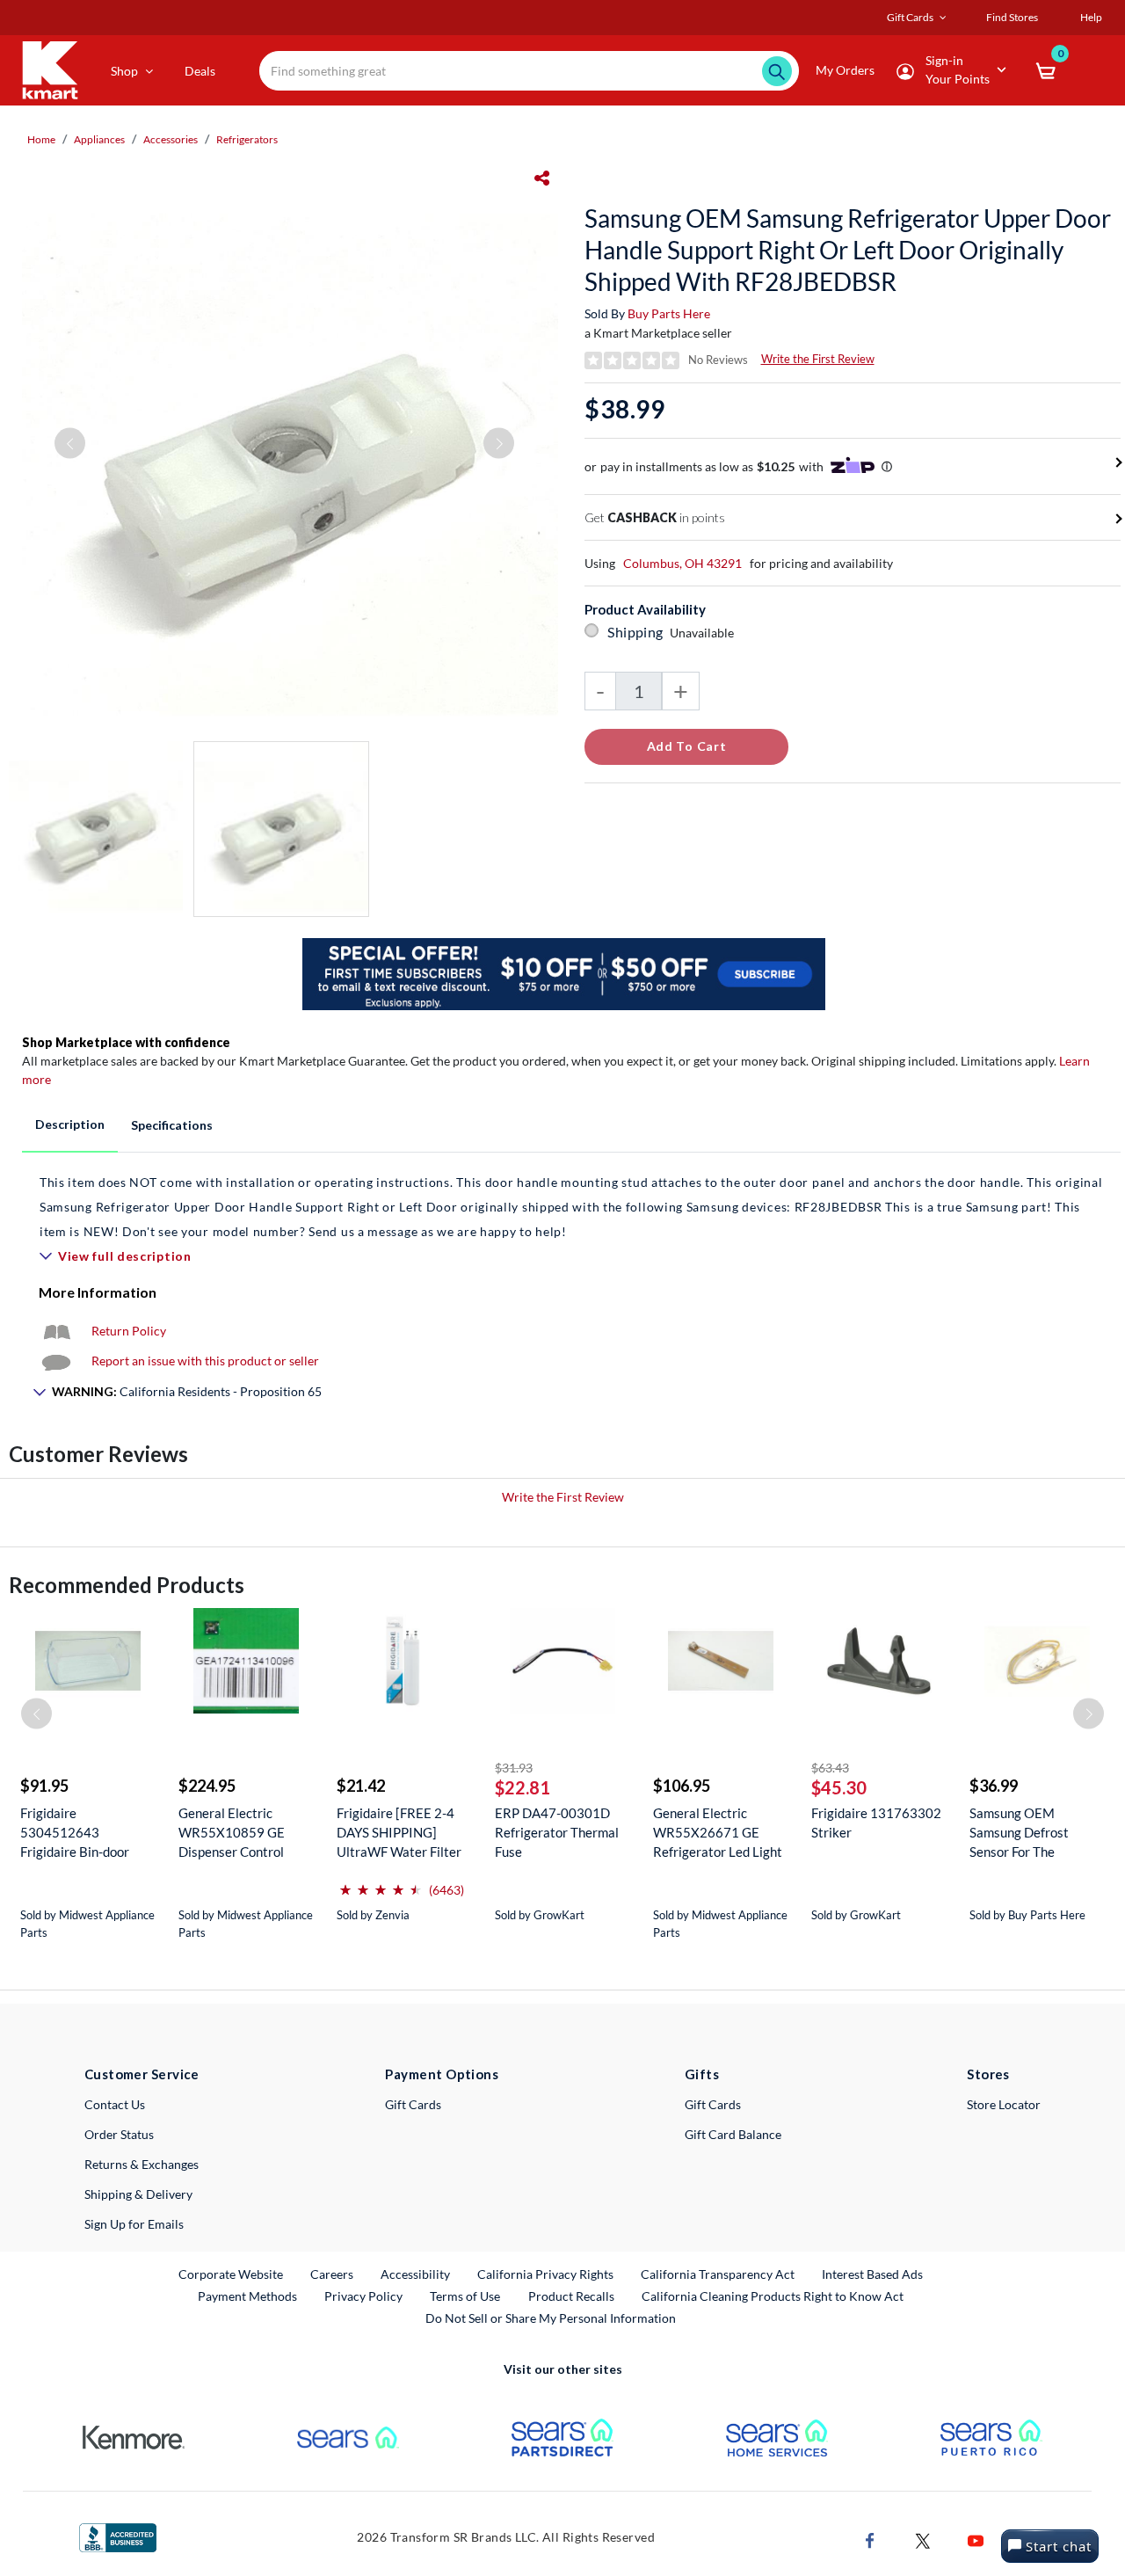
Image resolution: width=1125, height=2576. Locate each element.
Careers (333, 2274)
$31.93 (514, 1768)
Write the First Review (818, 359)
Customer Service (142, 2074)
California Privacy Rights (545, 2274)
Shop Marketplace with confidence (126, 1042)
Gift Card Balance (733, 2134)
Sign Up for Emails (134, 2224)
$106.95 (682, 1786)
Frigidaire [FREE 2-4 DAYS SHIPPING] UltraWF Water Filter (399, 1832)
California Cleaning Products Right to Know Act (773, 2296)
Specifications (172, 1125)
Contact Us (115, 2104)
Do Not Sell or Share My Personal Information (551, 2318)
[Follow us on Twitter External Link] (923, 2540)
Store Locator (1004, 2104)
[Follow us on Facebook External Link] (870, 2540)
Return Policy (129, 1331)
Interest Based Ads (872, 2274)
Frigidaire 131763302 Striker (876, 1823)
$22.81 (523, 1787)
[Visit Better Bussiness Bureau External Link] (118, 2536)
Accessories (171, 139)
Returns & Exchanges (142, 2164)
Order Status (119, 2134)
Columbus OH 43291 (682, 563)
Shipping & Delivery (138, 2194)
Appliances (99, 139)
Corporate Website (232, 2274)
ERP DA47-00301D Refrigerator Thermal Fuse (557, 1832)
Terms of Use (465, 2296)
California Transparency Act (718, 2274)
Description (70, 1124)
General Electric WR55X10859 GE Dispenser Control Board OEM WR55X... (241, 1833)
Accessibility (415, 2274)
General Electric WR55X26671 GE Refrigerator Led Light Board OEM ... (718, 1833)
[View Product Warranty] (56, 1331)
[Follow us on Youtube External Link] (976, 2540)
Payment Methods (247, 2296)
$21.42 (361, 1786)
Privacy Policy (363, 2296)
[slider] (381, 1883)
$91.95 (44, 1786)
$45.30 (839, 1787)
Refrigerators (247, 139)
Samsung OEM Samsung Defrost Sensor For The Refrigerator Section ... (1034, 1833)
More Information (98, 1292)
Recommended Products (127, 1585)
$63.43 (830, 1768)
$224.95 (207, 1786)
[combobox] (529, 71)
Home (41, 139)
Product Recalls (572, 2296)
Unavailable (704, 633)
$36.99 (994, 1786)
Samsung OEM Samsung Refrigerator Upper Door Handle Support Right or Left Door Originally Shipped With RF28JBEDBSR (848, 250)
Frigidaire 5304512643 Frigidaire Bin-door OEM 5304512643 (76, 1833)
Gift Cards (413, 2104)
